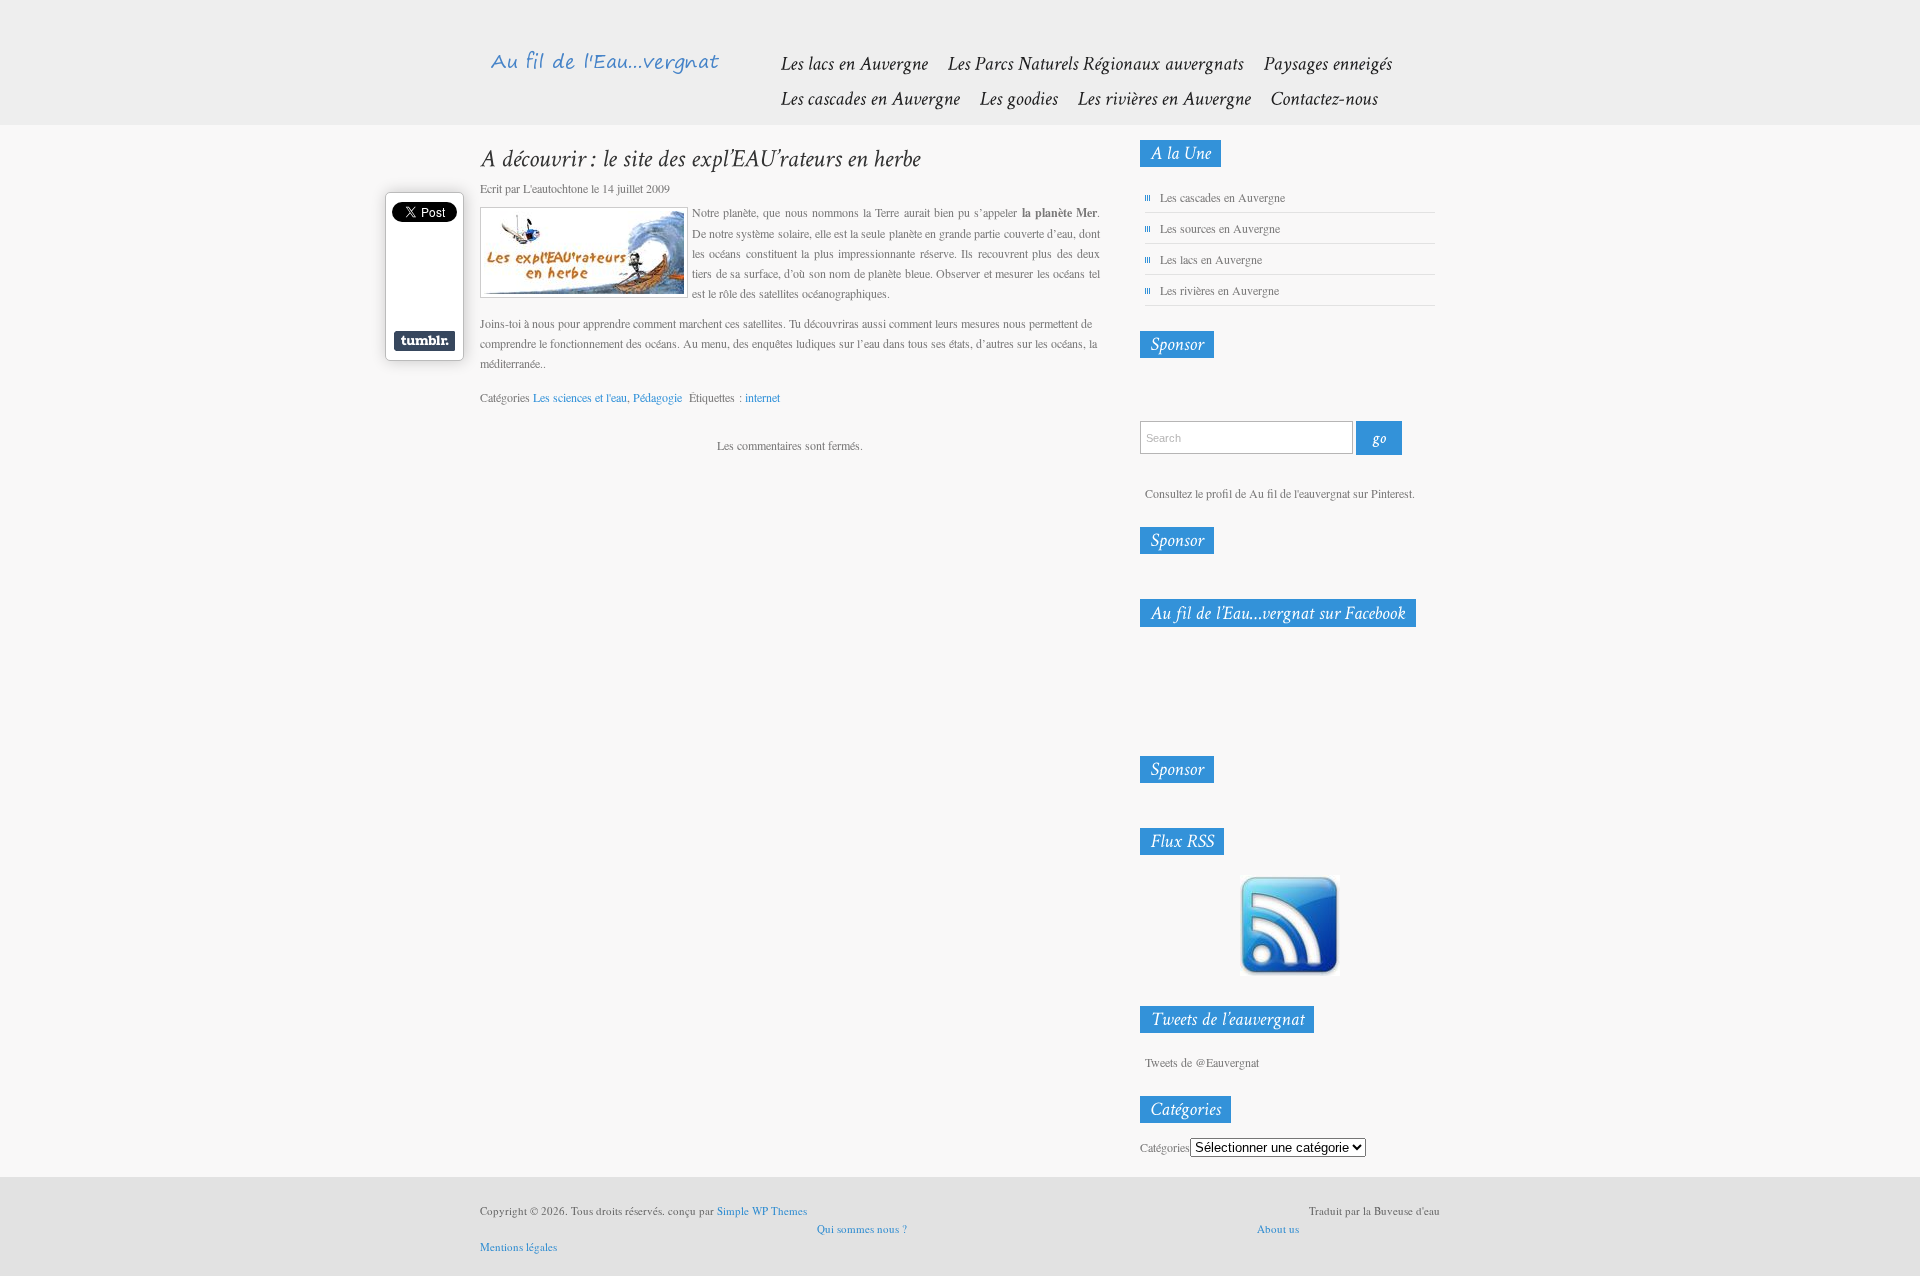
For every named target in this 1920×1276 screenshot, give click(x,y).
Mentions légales (518, 1246)
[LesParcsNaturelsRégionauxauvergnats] (1085, 62)
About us (1278, 1228)
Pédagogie (657, 397)
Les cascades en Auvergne (1222, 197)
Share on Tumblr (424, 341)
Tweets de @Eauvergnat (1202, 1062)
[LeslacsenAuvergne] (843, 62)
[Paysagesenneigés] (1317, 62)
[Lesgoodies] (1008, 97)
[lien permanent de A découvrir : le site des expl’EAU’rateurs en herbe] (700, 157)
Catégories (1165, 1147)
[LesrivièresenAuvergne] (1153, 97)
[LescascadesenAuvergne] (859, 97)
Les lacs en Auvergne (1211, 259)
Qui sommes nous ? (862, 1228)
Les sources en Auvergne (1220, 228)
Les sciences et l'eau (580, 397)
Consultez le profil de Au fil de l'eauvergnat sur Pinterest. (1280, 493)
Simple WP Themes (762, 1210)
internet (762, 397)
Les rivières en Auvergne (1219, 290)
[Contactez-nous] (1313, 97)
